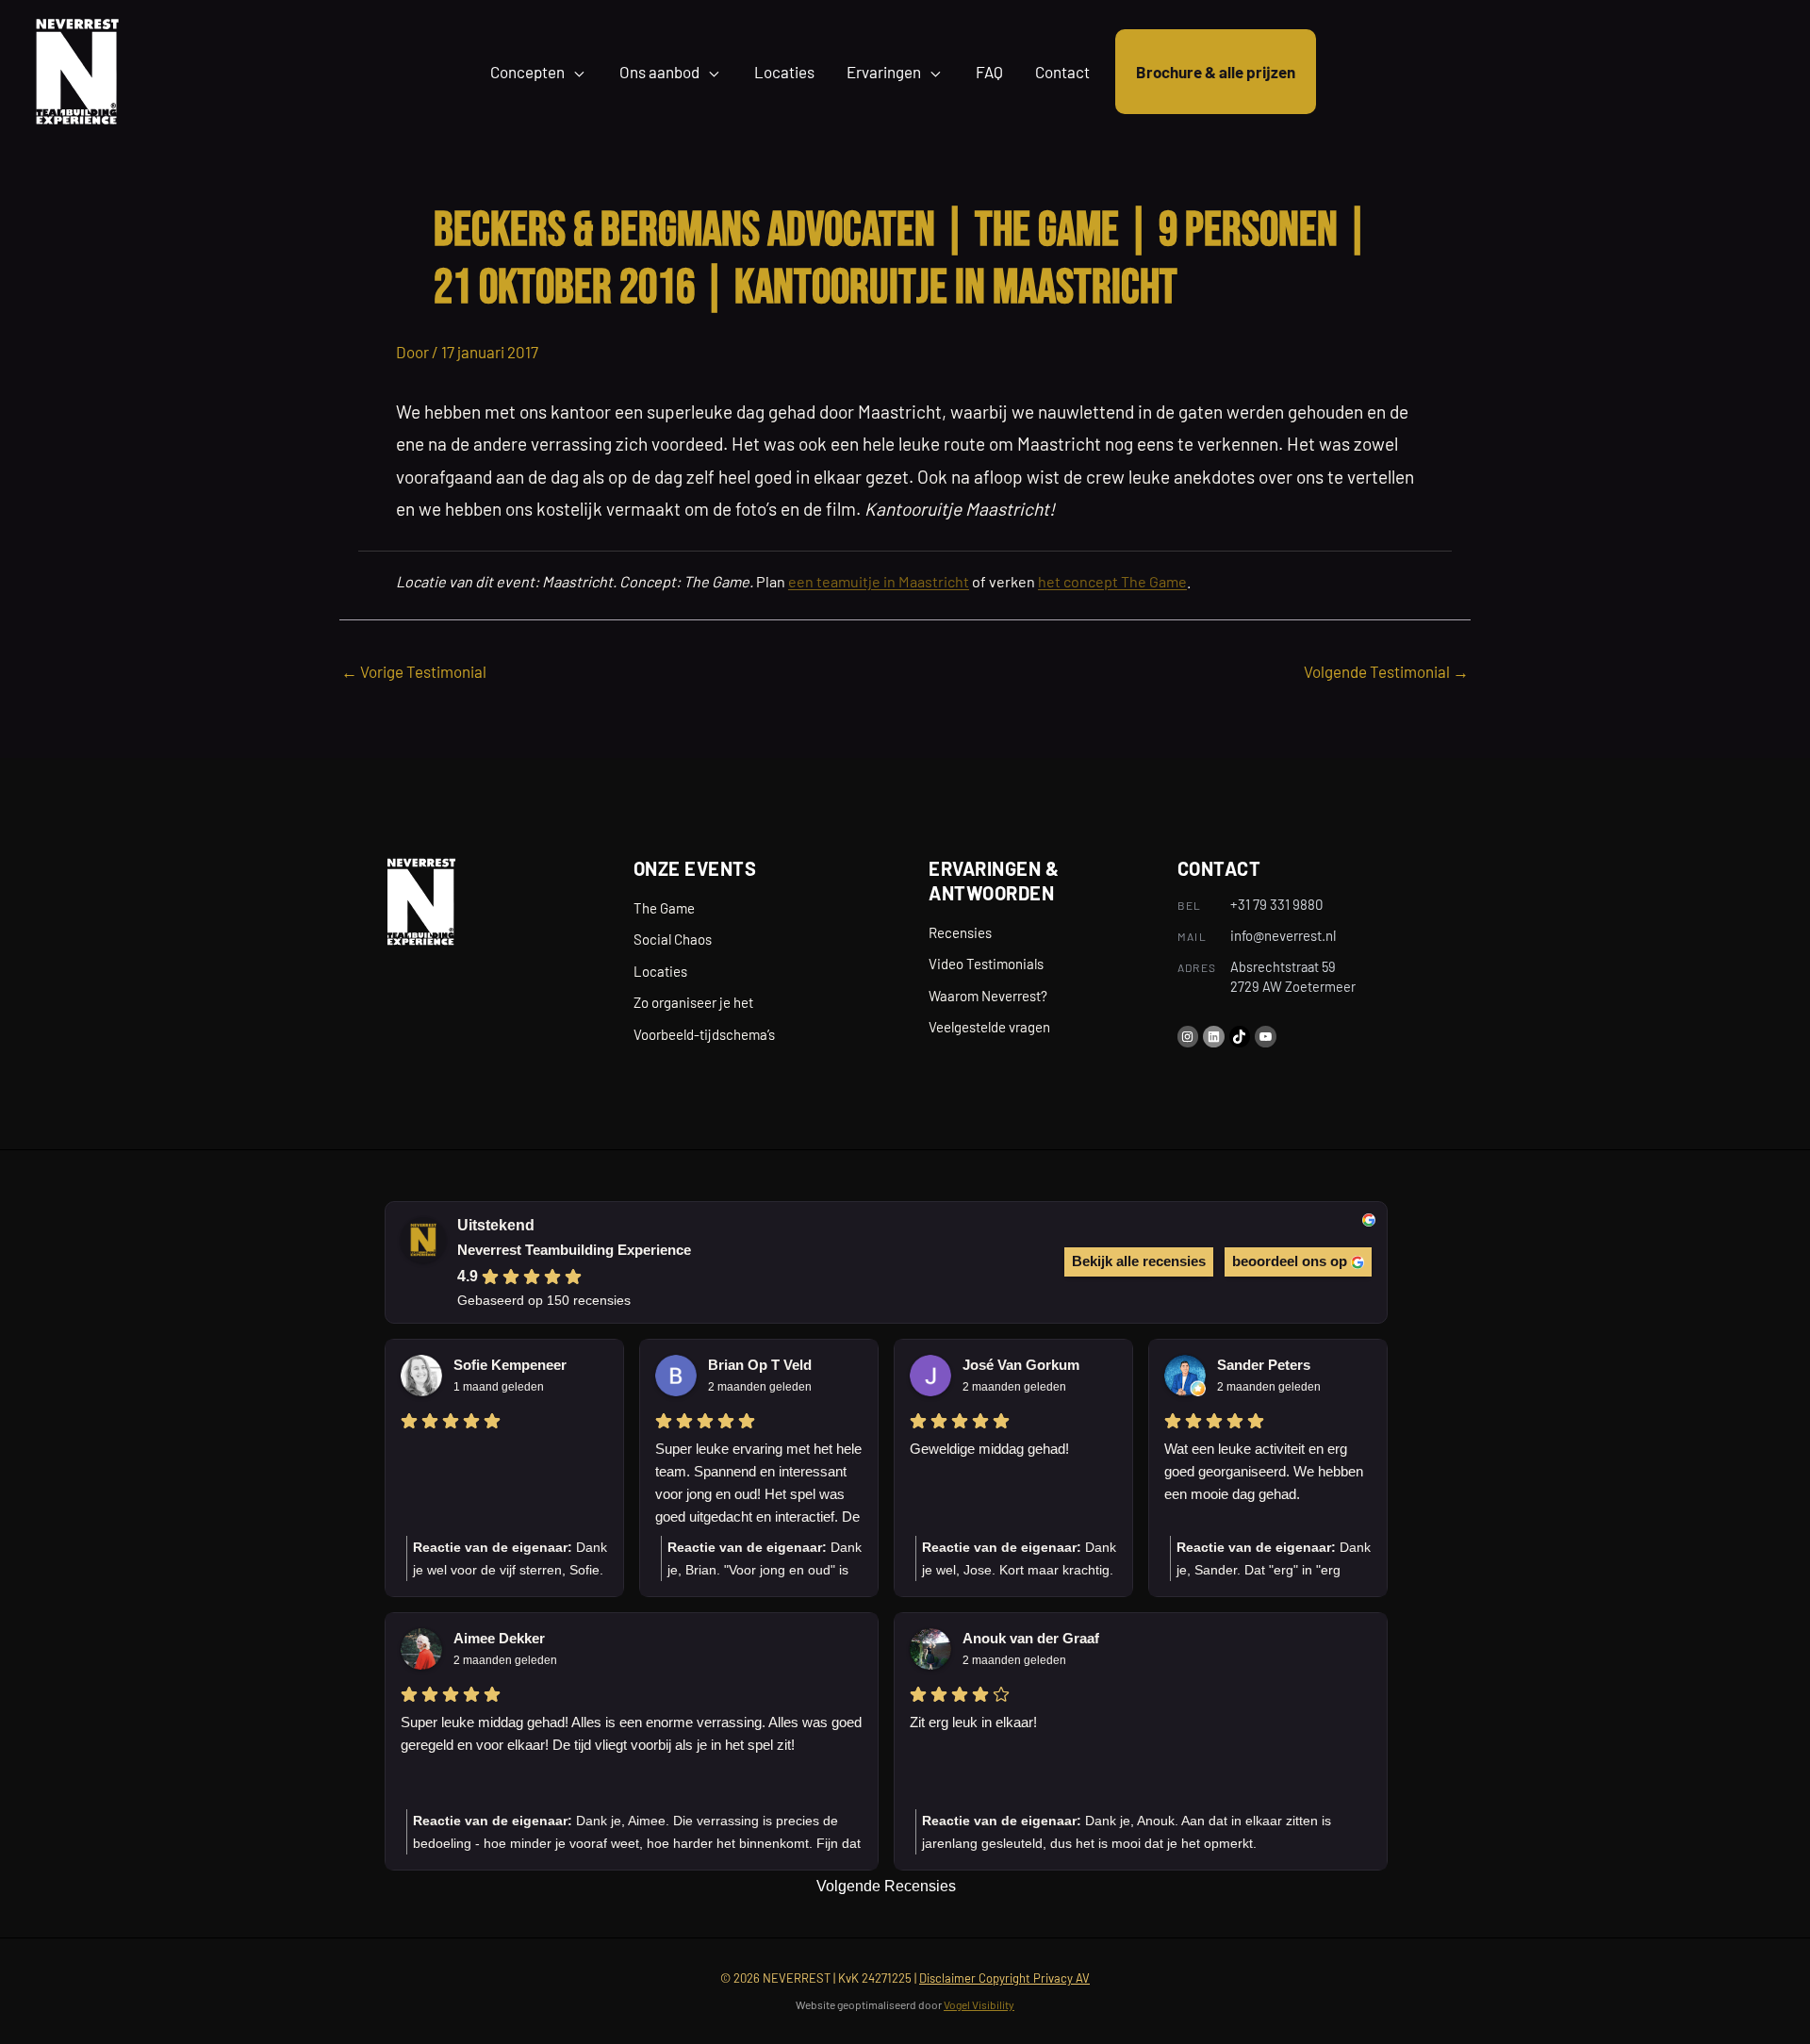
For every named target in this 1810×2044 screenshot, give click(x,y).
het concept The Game (1112, 581)
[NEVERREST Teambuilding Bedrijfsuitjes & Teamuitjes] (77, 69)
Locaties (660, 971)
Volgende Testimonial (1386, 671)
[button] (576, 72)
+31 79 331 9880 (1276, 904)
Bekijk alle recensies (1139, 1261)
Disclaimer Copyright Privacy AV (1004, 1978)
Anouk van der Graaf (1031, 1638)
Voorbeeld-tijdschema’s (704, 1034)
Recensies (960, 932)
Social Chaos (673, 939)
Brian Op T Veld (760, 1365)
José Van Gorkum (1021, 1365)
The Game (664, 908)
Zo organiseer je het (693, 1002)
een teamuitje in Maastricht (879, 581)
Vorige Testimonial (414, 671)
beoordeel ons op (1290, 1261)
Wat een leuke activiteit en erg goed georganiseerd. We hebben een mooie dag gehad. (1264, 1471)
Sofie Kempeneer (510, 1365)
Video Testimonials (986, 964)
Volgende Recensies (886, 1886)
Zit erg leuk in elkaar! (973, 1722)
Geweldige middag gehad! (989, 1449)
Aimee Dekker (499, 1638)
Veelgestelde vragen (989, 1027)
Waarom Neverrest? (988, 996)
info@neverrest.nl (1283, 935)
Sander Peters (1264, 1365)
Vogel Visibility (979, 2004)
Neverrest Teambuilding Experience (574, 1250)
